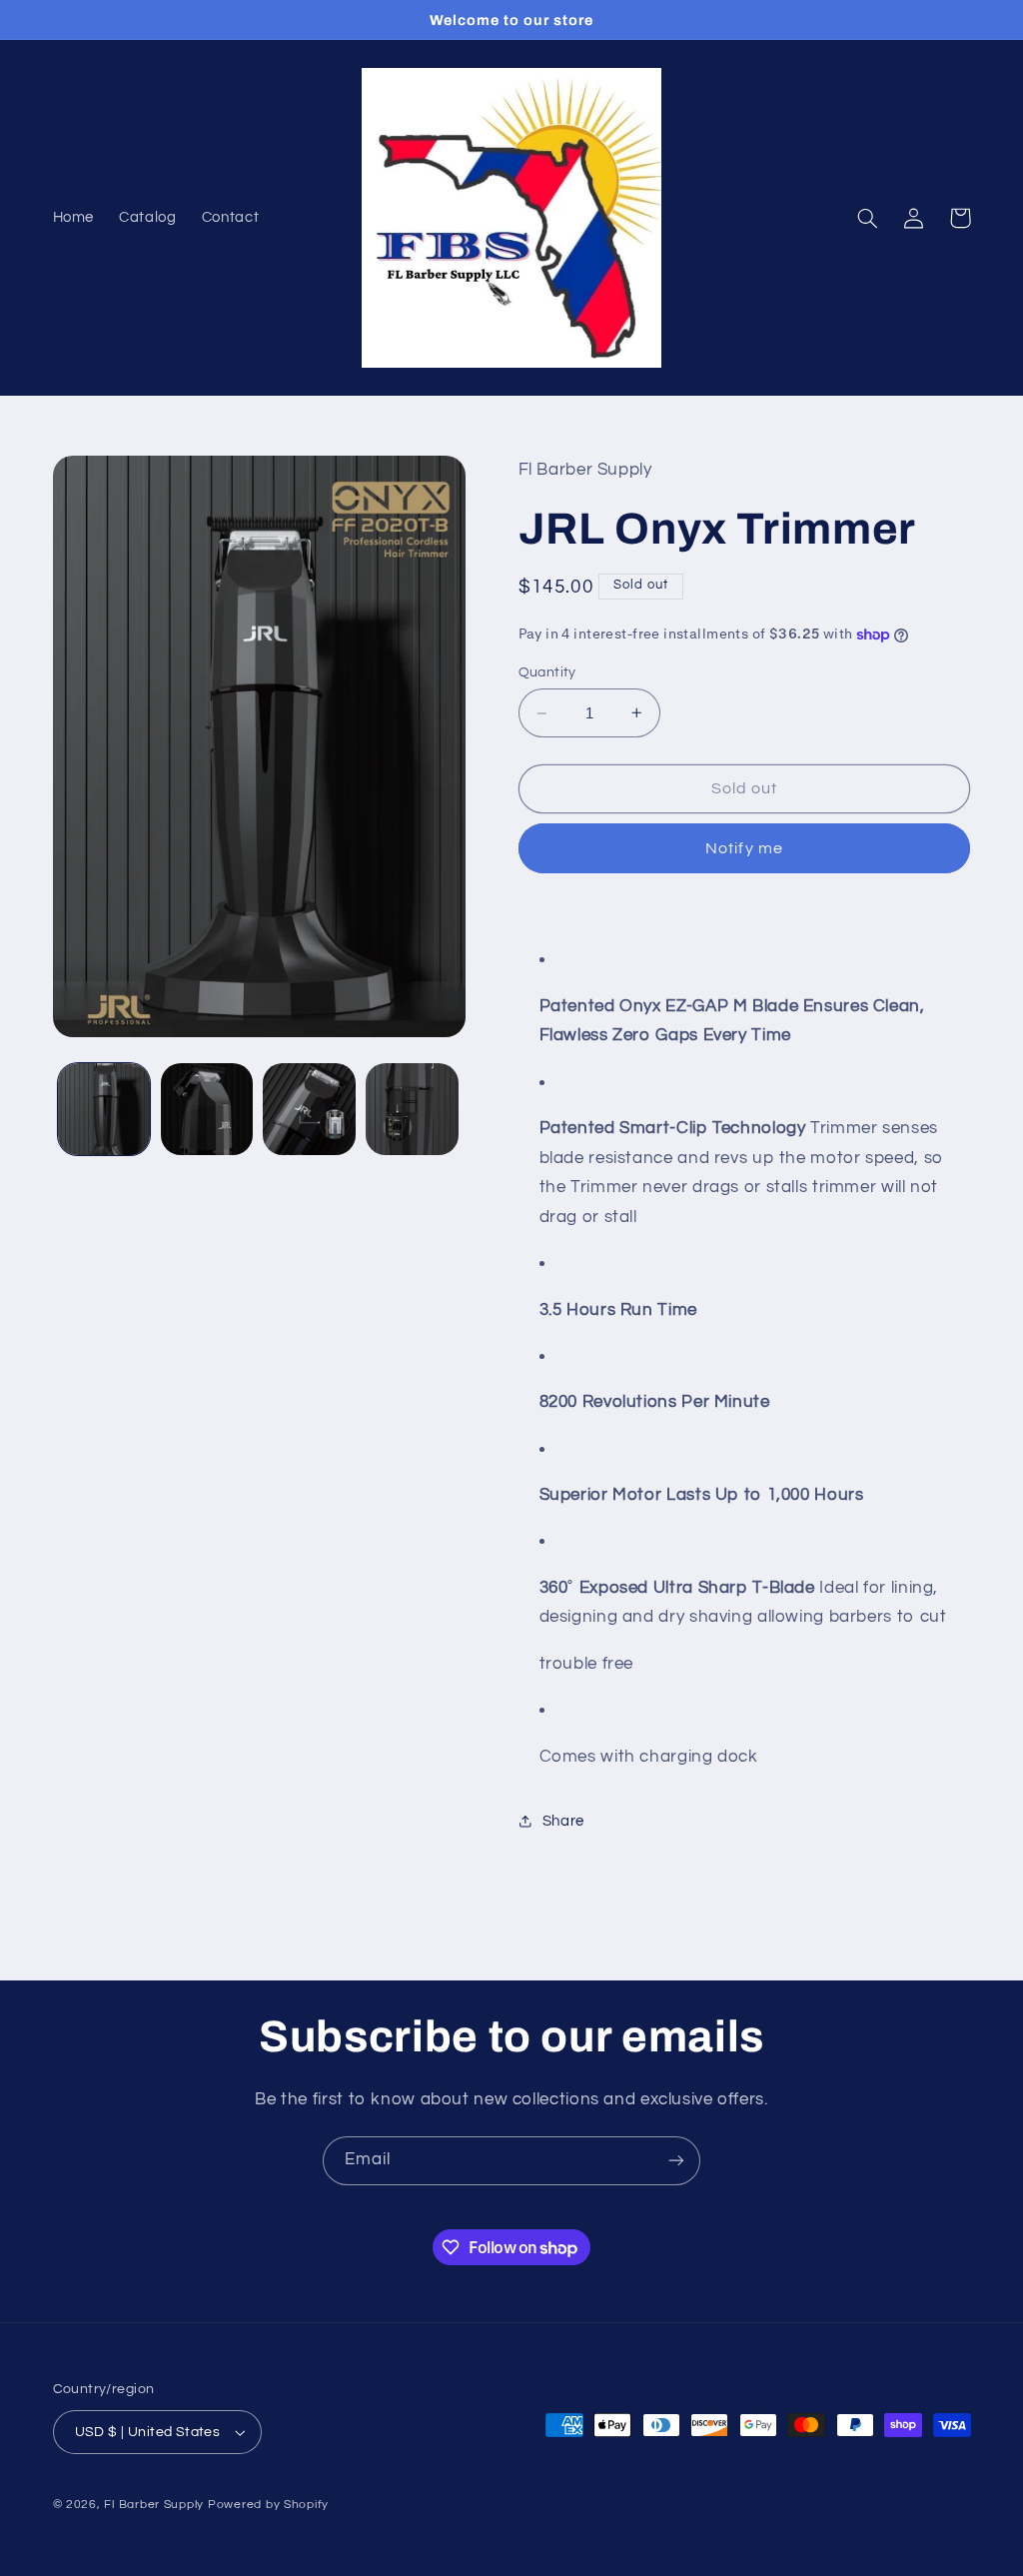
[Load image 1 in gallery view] (104, 1109)
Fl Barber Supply (154, 2505)
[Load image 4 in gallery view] (412, 1109)
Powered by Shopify (268, 2505)
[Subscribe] (676, 2161)
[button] (868, 218)
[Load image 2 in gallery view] (207, 1109)
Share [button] (563, 1821)
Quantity (547, 672)
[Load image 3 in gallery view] (309, 1109)
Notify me (744, 848)
